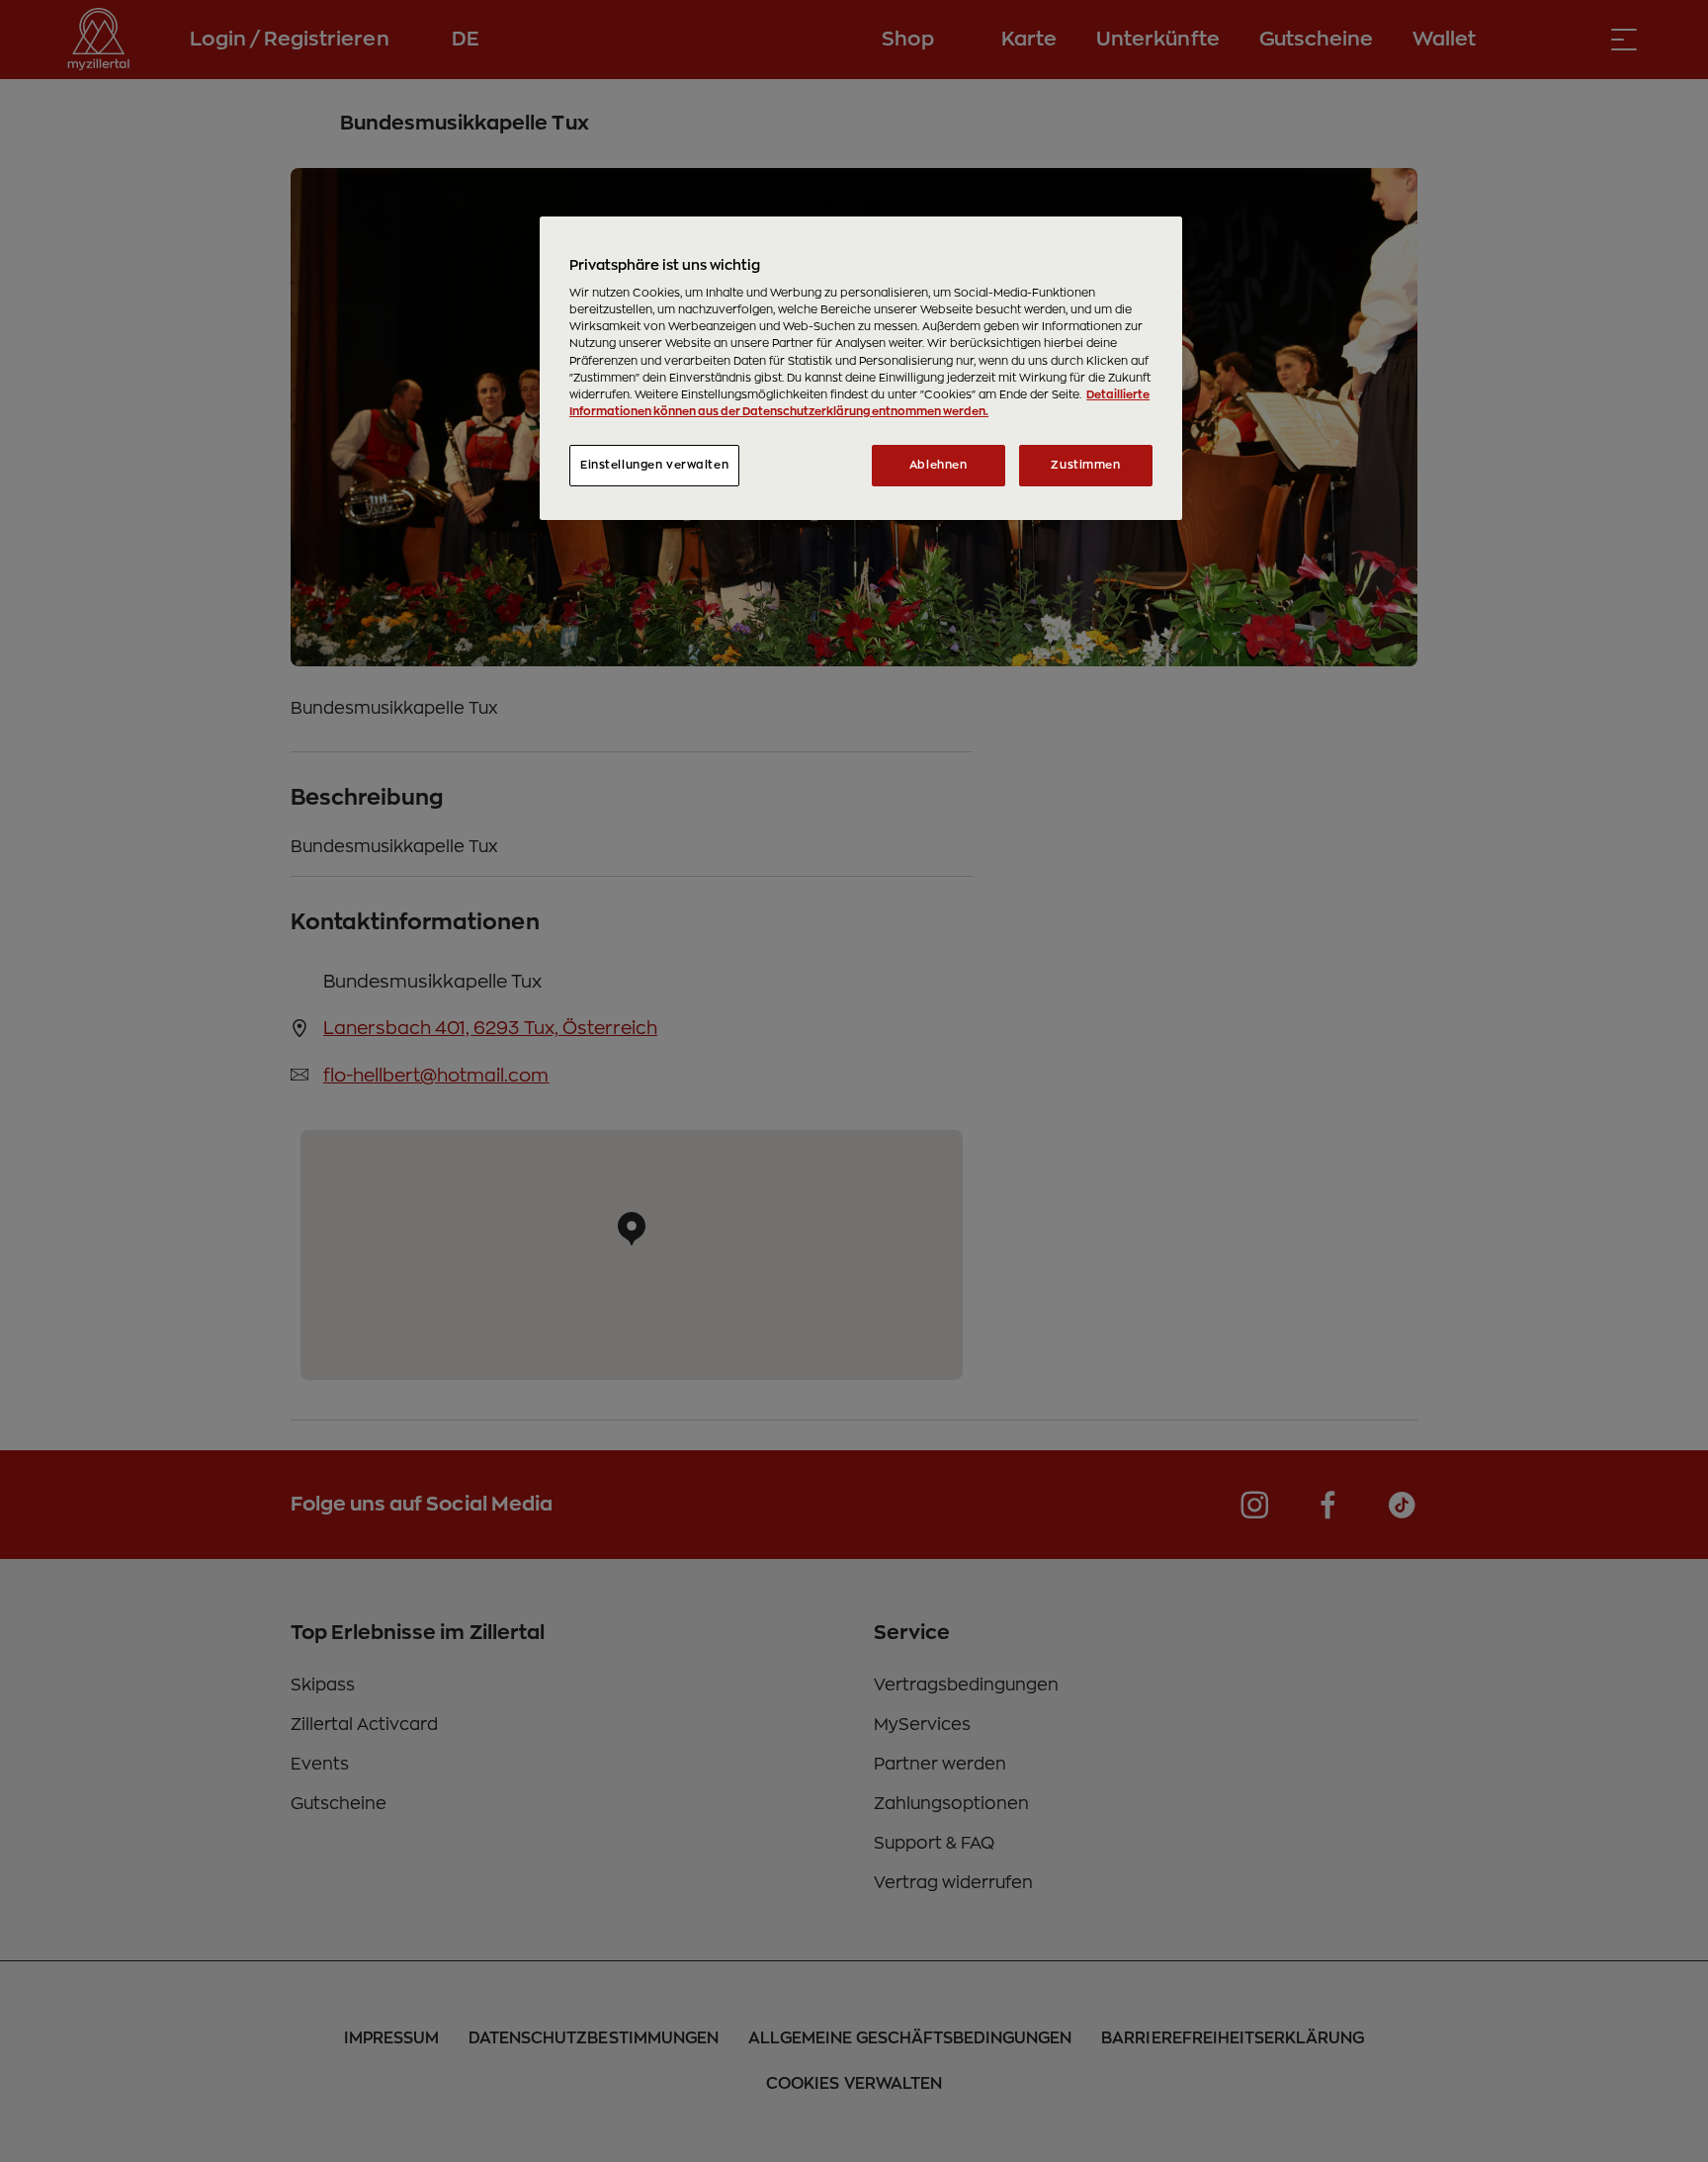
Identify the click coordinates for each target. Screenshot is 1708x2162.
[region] (861, 368)
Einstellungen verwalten (654, 465)
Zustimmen (1085, 465)
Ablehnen (939, 465)
